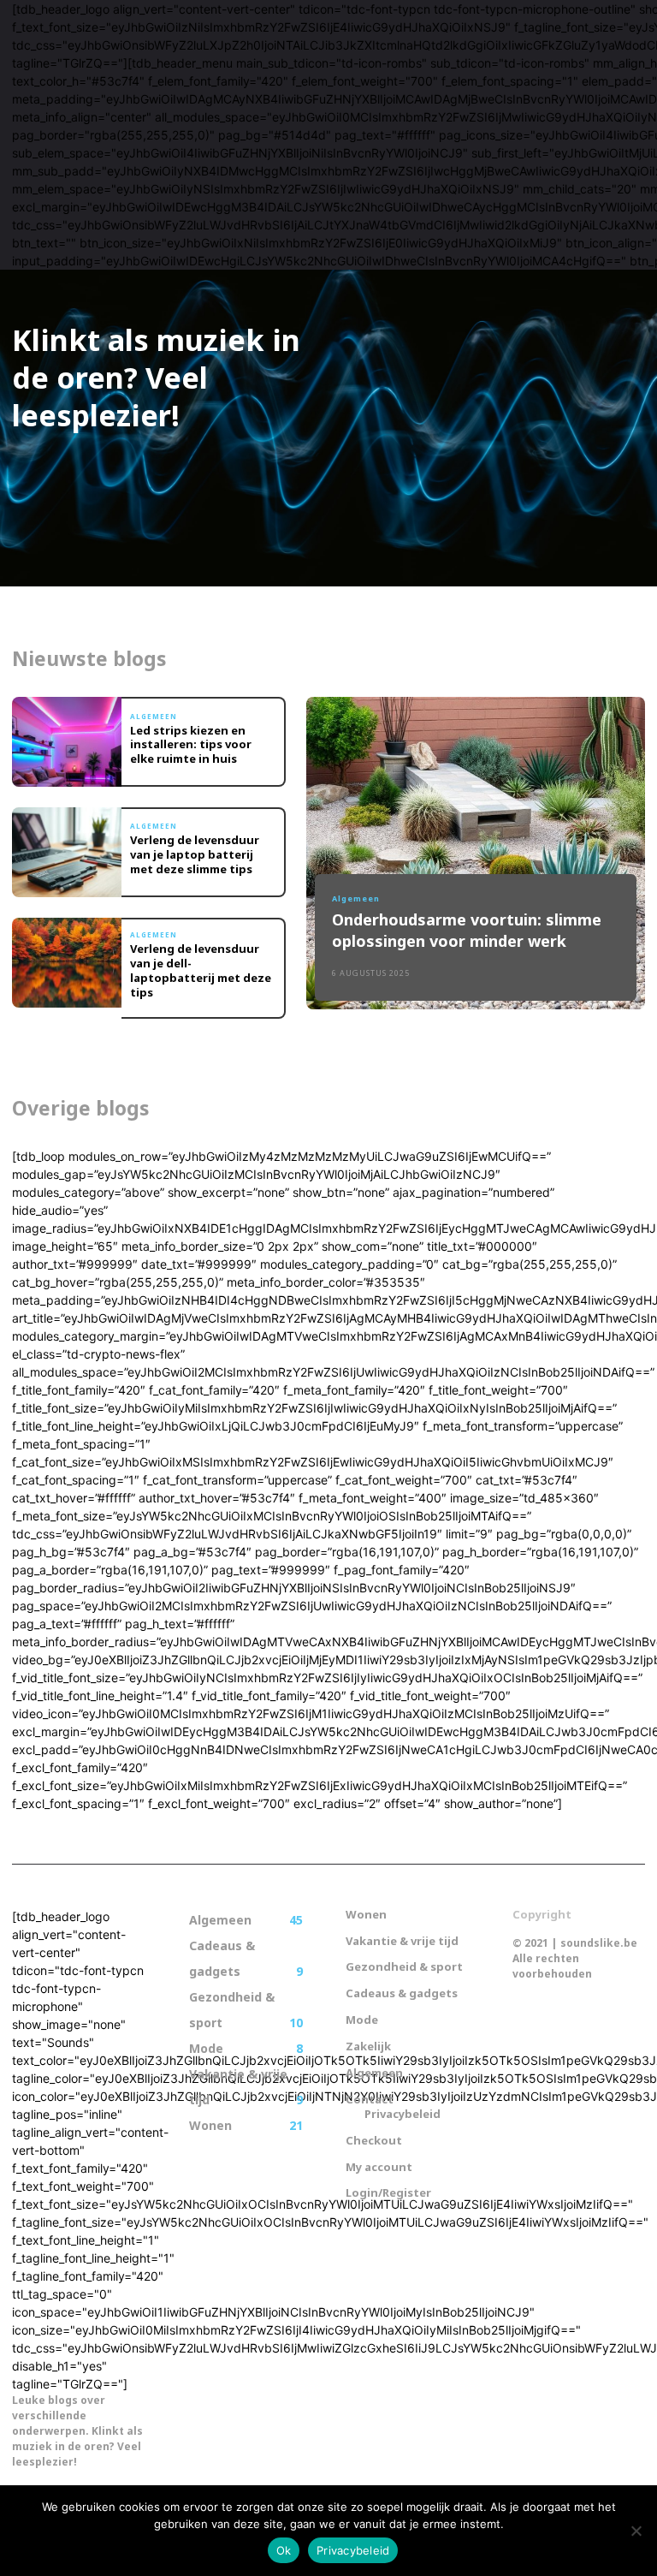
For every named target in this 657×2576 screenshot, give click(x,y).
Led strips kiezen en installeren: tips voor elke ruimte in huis (191, 745)
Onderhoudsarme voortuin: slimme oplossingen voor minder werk (467, 930)
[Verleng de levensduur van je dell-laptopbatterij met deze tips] (67, 963)
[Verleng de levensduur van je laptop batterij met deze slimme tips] (67, 852)
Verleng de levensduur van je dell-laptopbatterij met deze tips (201, 970)
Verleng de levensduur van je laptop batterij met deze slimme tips (195, 854)
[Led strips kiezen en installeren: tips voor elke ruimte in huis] (67, 742)
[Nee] (636, 2531)
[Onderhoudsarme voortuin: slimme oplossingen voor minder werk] (476, 853)
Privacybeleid (353, 2550)
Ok (284, 2550)
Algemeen (154, 717)
